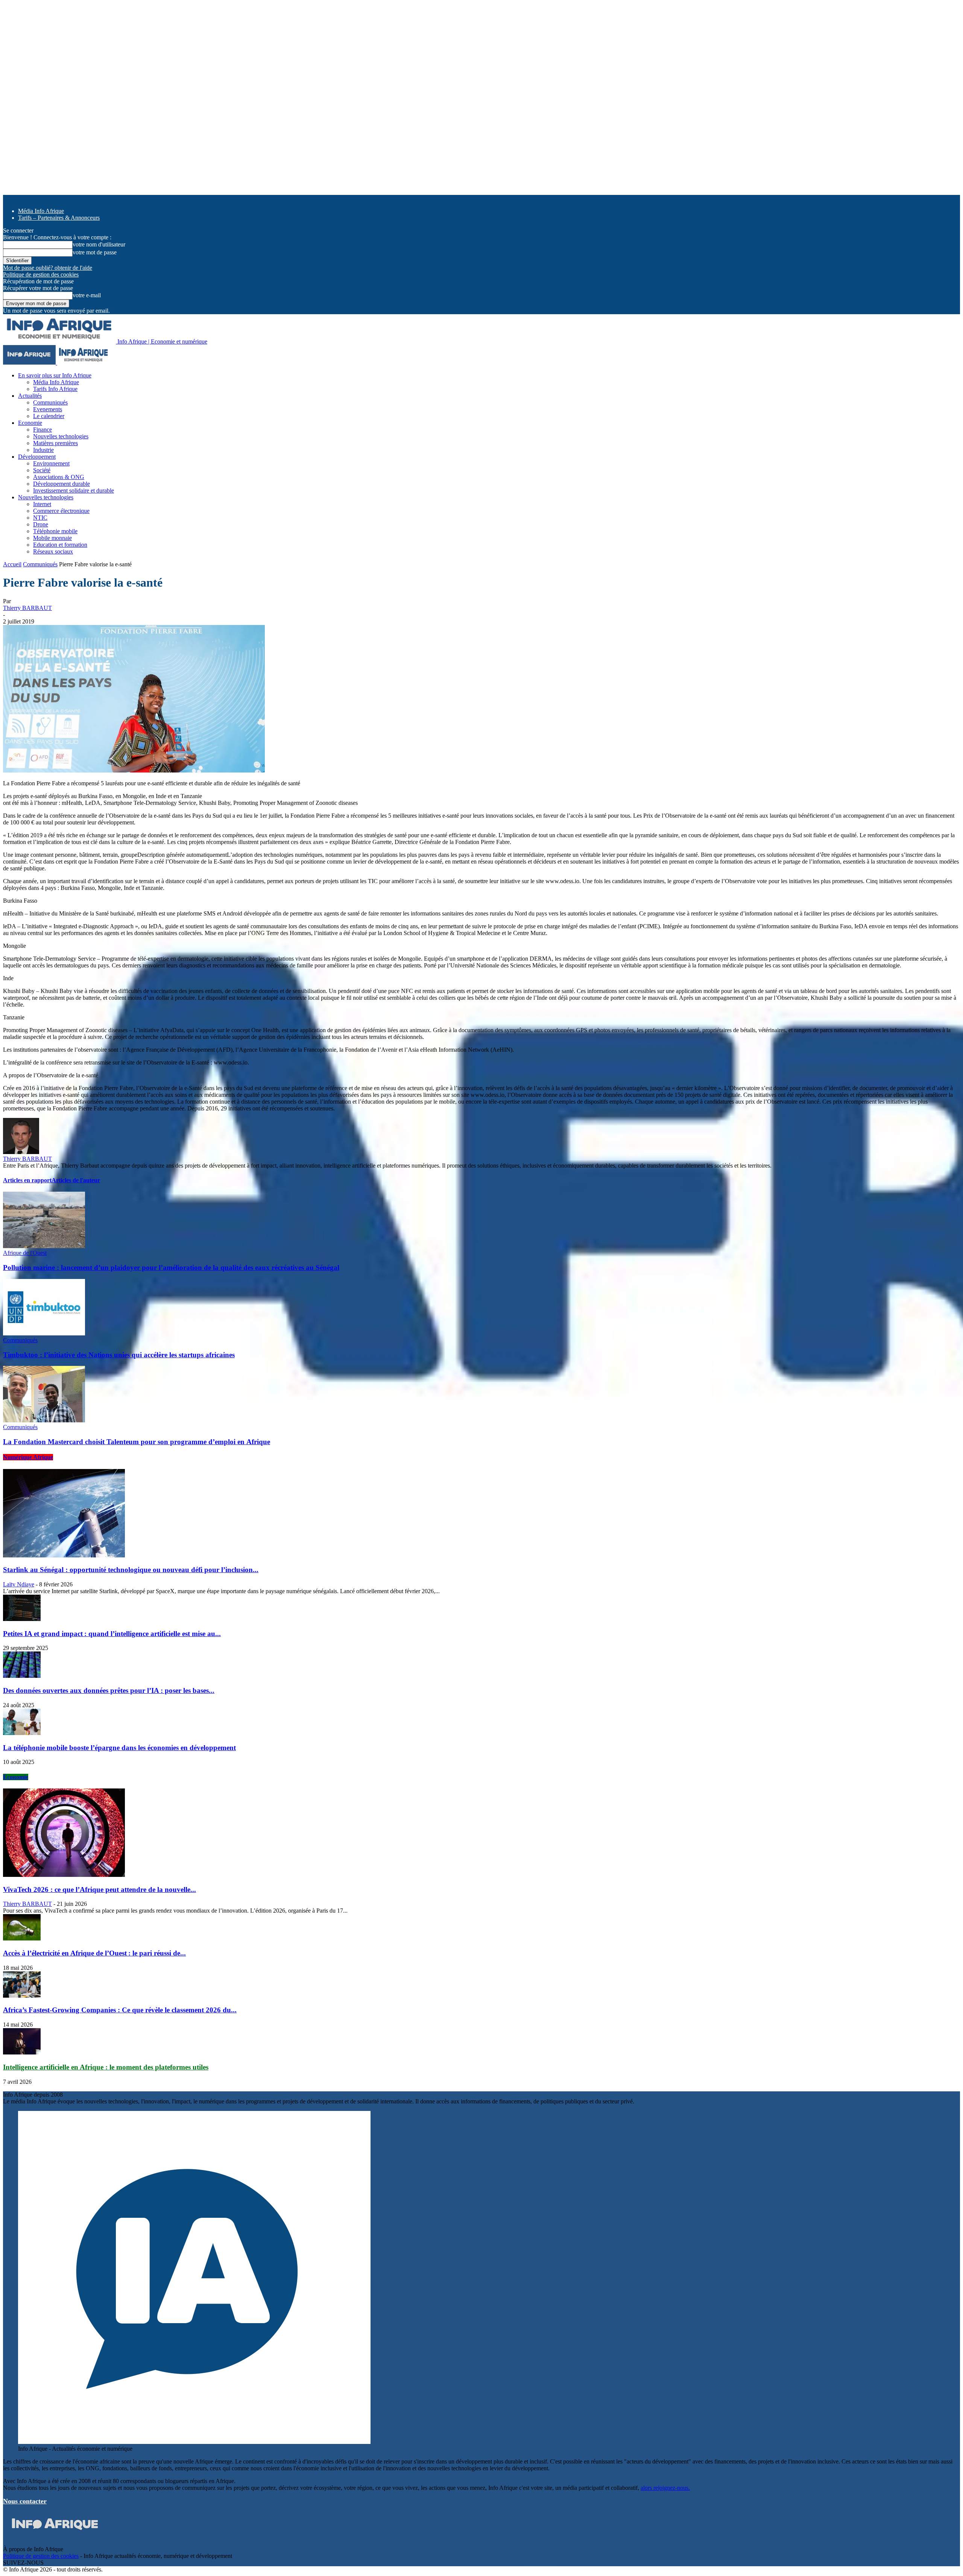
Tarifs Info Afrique (55, 389)
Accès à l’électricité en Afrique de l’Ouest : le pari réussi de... (94, 1953)
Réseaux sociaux (53, 551)
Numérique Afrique (28, 1457)
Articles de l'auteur (76, 1180)
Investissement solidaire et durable (74, 490)
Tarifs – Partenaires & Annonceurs (59, 218)
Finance (43, 430)
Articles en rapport (27, 1180)
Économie (16, 1777)
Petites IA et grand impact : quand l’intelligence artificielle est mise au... (112, 1634)
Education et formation (60, 545)
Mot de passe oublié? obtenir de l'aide (48, 268)
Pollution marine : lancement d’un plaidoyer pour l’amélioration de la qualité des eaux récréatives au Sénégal (171, 1267)
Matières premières (55, 443)
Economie (30, 423)
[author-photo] (21, 1152)
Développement (37, 457)
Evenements (48, 409)
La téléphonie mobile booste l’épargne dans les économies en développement (119, 1748)
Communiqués (50, 402)
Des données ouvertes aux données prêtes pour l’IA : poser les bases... (109, 1690)
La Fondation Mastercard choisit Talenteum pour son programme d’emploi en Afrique (137, 1442)
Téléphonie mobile (55, 531)
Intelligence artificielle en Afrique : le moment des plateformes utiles (106, 2067)
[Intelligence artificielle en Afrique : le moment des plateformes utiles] (22, 2052)
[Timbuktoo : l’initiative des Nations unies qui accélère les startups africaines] (44, 1333)
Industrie (43, 450)
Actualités (30, 396)
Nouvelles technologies (61, 436)
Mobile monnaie (52, 538)
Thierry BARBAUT (27, 608)
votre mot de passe (95, 252)
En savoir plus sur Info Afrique (55, 375)
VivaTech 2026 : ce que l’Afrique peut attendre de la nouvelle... (99, 1889)
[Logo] (30, 363)
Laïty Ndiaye (19, 1584)
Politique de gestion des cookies (41, 274)
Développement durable (62, 484)
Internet (42, 504)
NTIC (40, 518)
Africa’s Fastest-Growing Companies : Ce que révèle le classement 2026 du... (120, 2010)
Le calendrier (49, 416)
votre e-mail (87, 295)
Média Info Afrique (41, 211)
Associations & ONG (59, 477)
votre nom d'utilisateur (99, 244)
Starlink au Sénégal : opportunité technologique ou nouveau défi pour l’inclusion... (131, 1570)
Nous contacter (25, 2501)
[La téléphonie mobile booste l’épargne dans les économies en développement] (22, 1733)
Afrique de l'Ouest (25, 1253)
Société (42, 470)
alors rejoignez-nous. (665, 2488)
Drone (41, 524)
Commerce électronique (61, 511)
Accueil (12, 564)
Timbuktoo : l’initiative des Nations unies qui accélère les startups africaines (119, 1355)
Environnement (51, 463)
